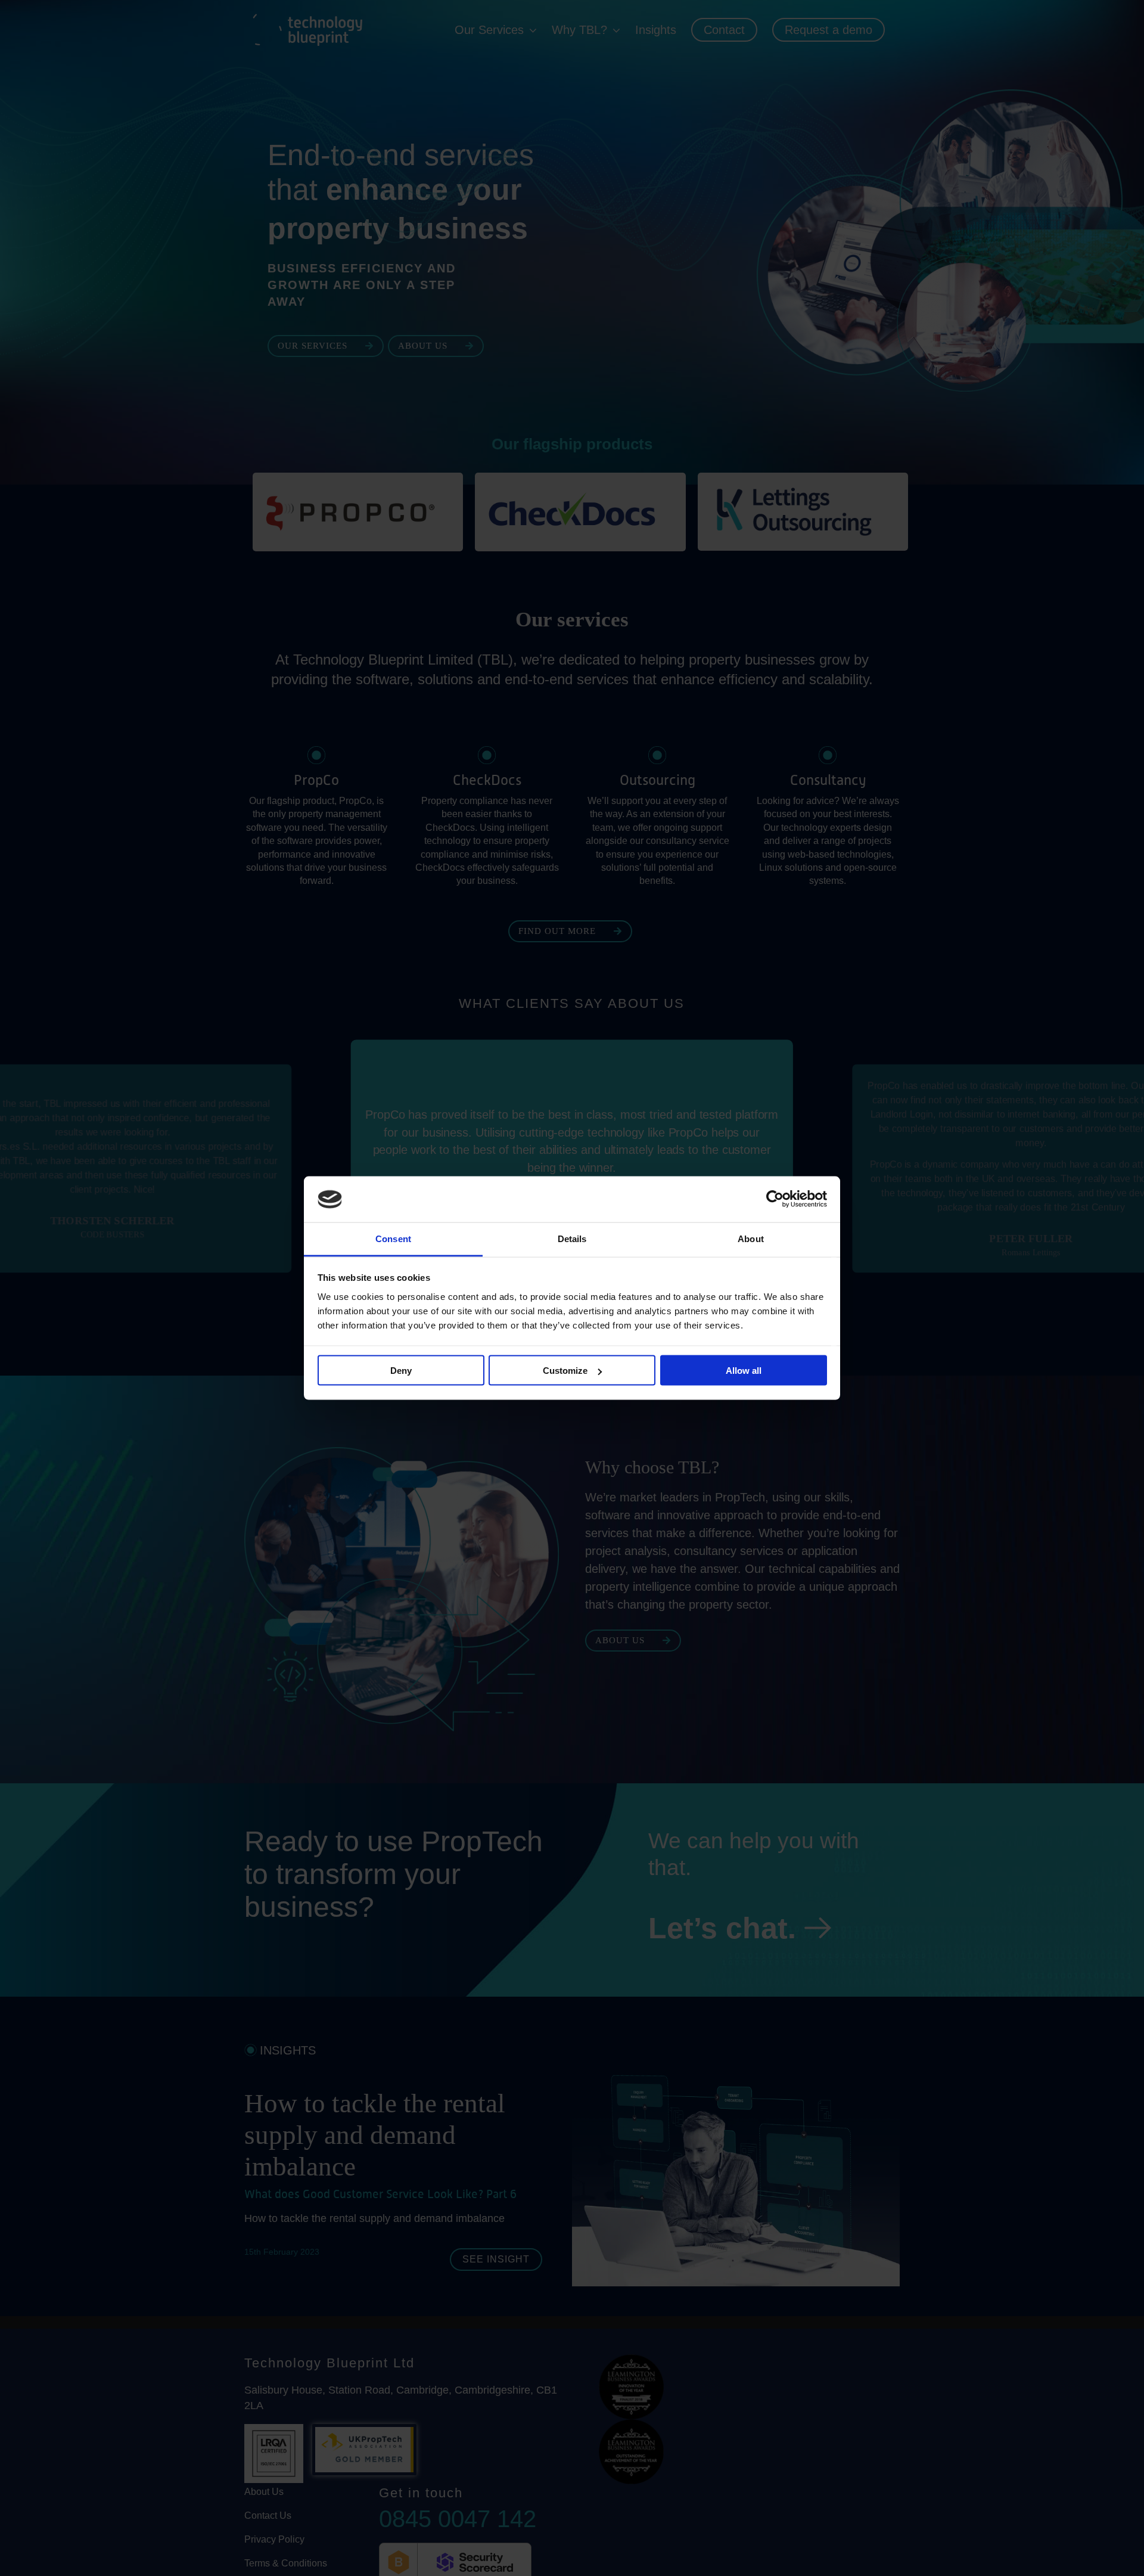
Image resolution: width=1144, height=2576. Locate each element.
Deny (401, 1371)
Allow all (744, 1371)
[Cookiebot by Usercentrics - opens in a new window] (775, 1199)
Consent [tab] (393, 1238)
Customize (565, 1371)
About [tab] (751, 1238)
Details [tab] (572, 1238)
